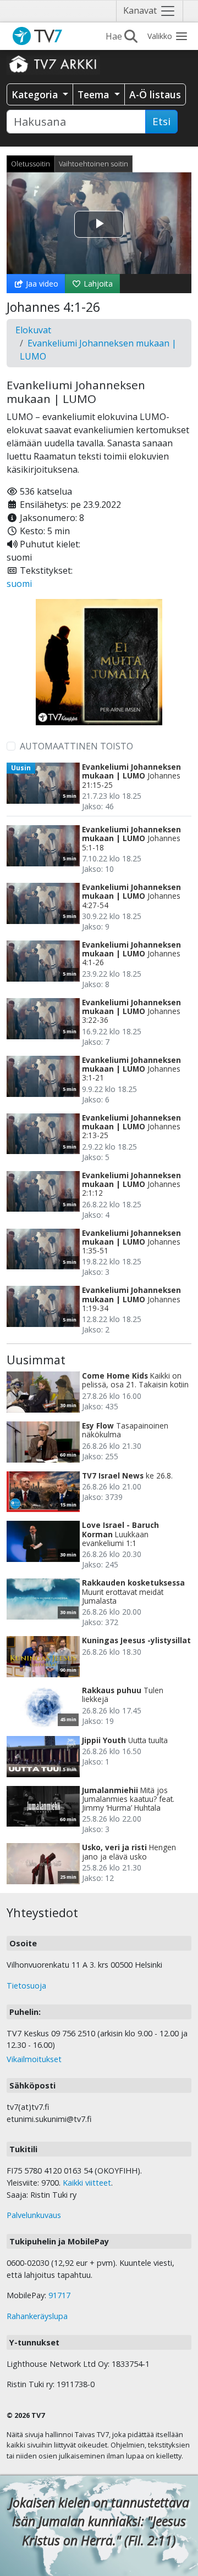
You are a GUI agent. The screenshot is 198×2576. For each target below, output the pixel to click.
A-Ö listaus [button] (155, 94)
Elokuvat (33, 330)
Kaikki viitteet (87, 2183)
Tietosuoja (26, 1986)
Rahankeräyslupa (37, 2316)
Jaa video (41, 284)
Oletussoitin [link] (31, 164)
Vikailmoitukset (34, 2059)
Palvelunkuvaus (34, 2215)
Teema (95, 94)
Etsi (161, 121)
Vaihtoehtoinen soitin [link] (94, 164)
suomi (19, 584)
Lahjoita (97, 284)
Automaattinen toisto (76, 746)
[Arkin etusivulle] (53, 64)
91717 (59, 2295)
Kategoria (36, 94)
